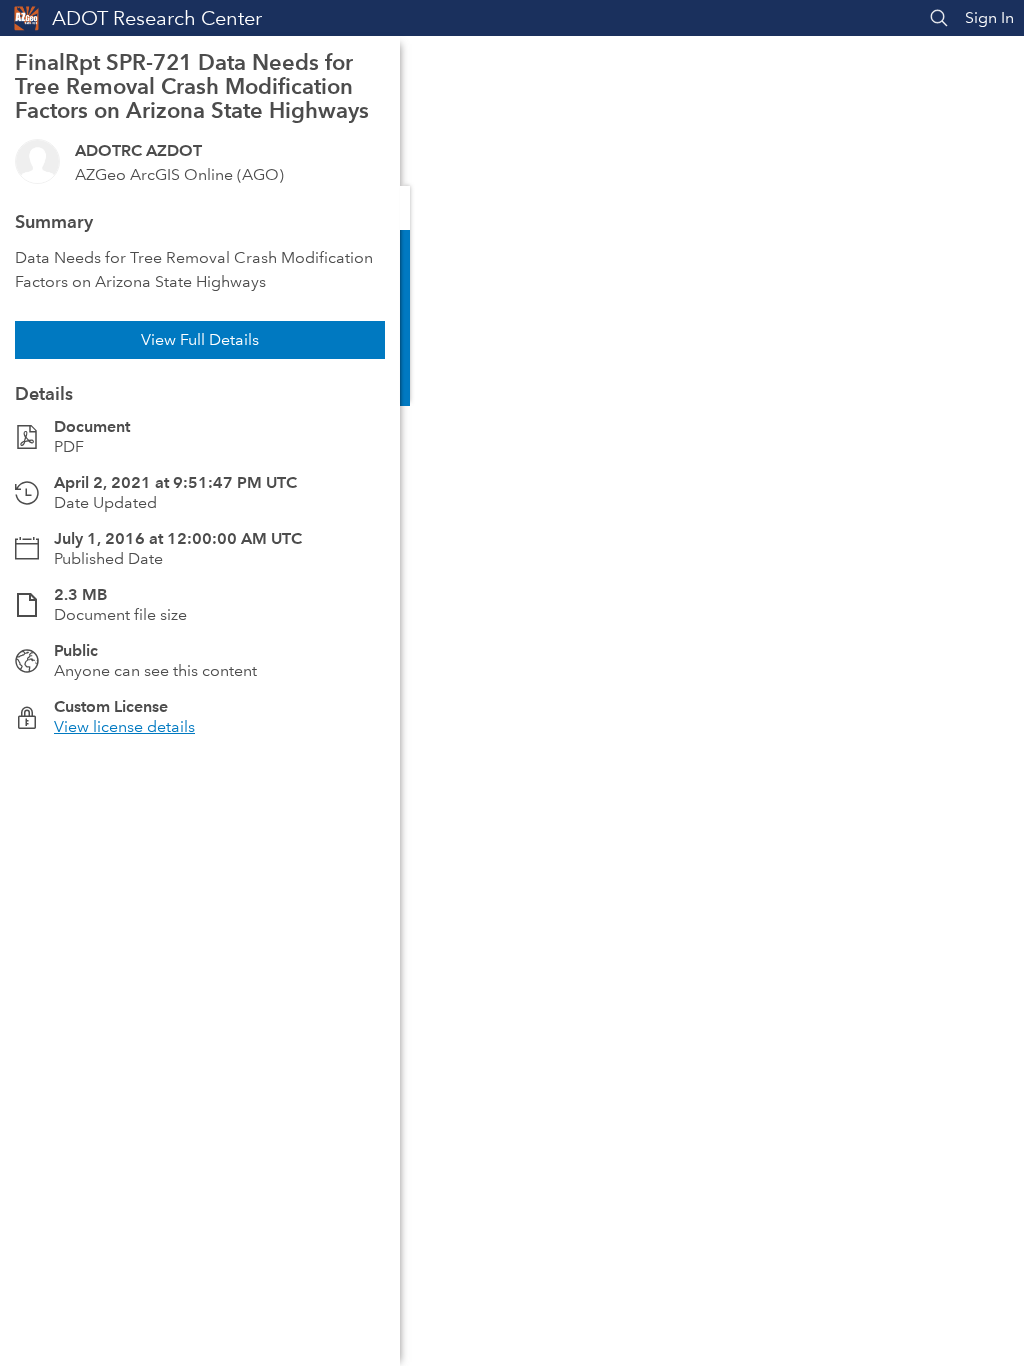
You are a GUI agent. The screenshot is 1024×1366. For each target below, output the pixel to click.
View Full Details (200, 339)
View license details (124, 726)
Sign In (989, 17)
